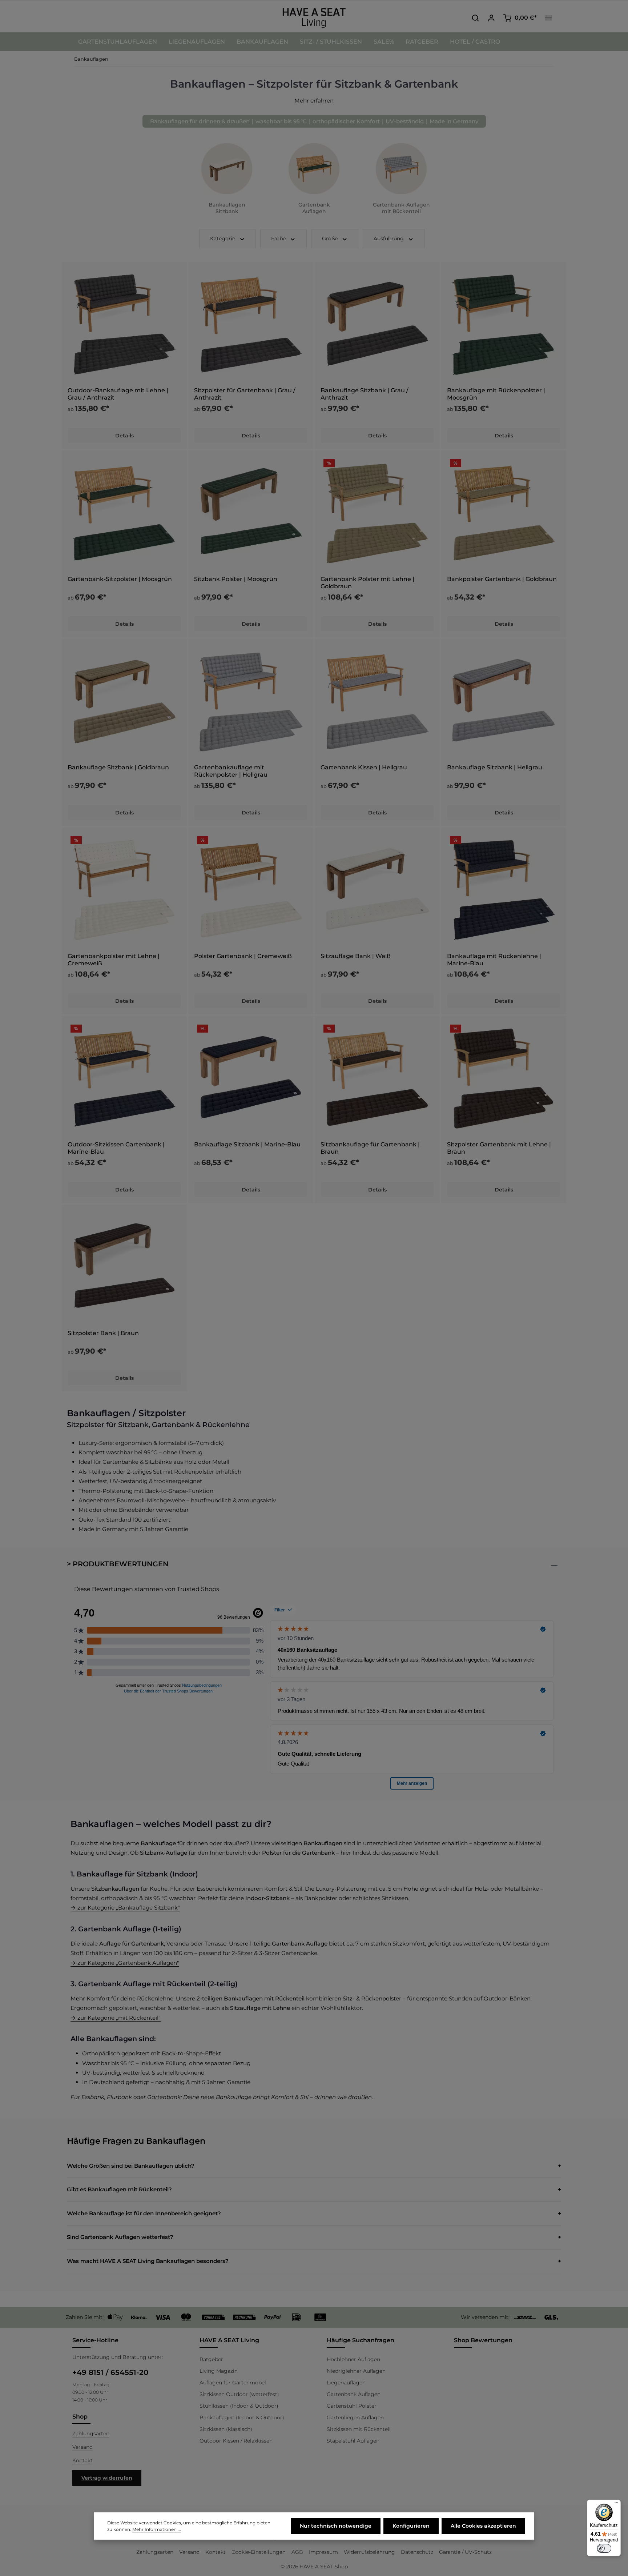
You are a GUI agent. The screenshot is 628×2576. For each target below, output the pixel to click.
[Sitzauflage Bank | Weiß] (377, 890)
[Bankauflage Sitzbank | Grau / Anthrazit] (377, 324)
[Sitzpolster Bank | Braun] (124, 1267)
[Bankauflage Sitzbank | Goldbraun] (124, 701)
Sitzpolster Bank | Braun (103, 1333)
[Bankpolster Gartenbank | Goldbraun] (504, 513)
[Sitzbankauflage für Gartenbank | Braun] (377, 1078)
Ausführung (389, 239)
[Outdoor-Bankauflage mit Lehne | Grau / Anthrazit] (124, 324)
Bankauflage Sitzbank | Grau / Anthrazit (365, 394)
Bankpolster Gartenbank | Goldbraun (502, 579)
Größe (330, 239)
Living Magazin (219, 2371)
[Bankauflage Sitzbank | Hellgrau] (504, 701)
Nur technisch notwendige (336, 2526)
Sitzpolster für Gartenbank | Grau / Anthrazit (245, 394)
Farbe (278, 239)
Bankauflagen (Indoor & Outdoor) (242, 2417)
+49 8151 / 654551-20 (110, 2372)
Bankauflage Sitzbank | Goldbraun (118, 767)
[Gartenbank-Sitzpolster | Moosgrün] (124, 513)
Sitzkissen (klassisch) (226, 2429)
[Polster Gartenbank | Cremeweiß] (251, 890)
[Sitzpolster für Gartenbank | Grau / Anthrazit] (251, 324)
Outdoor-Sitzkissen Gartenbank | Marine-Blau (116, 1148)
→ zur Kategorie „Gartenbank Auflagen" (125, 1963)
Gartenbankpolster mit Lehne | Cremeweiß (114, 960)
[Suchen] (475, 18)
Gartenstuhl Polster (352, 2406)
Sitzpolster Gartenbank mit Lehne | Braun (499, 1148)
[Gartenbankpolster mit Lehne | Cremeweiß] (124, 890)
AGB (297, 2552)
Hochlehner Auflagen (353, 2359)
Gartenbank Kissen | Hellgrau (364, 767)
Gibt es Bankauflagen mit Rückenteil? (119, 2189)
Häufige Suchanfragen (361, 2340)
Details (124, 436)
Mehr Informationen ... (157, 2529)
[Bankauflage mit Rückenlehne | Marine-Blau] (504, 890)
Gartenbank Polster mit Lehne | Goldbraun (367, 583)
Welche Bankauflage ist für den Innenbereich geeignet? (144, 2213)
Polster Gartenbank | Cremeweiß (243, 956)
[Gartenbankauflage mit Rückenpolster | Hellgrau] (251, 701)
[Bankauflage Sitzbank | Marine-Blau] (251, 1078)
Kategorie (223, 239)
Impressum (323, 2552)
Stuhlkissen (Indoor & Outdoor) (239, 2406)
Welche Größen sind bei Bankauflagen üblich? (131, 2166)
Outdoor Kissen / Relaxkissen (236, 2441)
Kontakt (82, 2460)
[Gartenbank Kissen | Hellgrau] (377, 701)
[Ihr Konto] (491, 18)
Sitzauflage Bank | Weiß (356, 956)
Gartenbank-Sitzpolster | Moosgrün (120, 579)
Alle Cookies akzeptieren (483, 2526)
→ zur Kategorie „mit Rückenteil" (116, 2018)
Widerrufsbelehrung (369, 2552)
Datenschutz (417, 2552)
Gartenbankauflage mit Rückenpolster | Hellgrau (231, 771)
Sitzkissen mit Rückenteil (359, 2429)
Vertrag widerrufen (107, 2478)
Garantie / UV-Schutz (465, 2552)
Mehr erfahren (314, 101)
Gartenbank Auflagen (354, 2394)
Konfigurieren (411, 2526)
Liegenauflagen (346, 2383)
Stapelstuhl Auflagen (353, 2441)
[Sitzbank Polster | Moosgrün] (251, 513)
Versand (82, 2447)
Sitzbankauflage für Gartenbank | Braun (370, 1148)
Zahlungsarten (91, 2433)
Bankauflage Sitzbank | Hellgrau (495, 767)
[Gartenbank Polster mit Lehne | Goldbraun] (377, 513)
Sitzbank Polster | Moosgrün (236, 579)
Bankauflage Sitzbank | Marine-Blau (247, 1144)
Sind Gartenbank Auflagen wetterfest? (120, 2237)
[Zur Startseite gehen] (314, 18)
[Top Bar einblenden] (548, 18)
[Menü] (616, 2504)
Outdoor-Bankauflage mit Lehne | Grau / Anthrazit (118, 394)
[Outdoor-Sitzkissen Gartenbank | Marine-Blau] (124, 1078)
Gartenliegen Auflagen (355, 2417)
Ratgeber (211, 2359)
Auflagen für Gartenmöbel (233, 2383)
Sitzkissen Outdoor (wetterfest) (239, 2394)
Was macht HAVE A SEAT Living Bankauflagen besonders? (148, 2261)
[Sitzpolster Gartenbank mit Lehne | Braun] (504, 1078)
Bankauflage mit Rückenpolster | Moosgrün (496, 394)
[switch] (604, 2548)
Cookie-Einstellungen (259, 2552)
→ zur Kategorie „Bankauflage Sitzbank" (125, 1908)
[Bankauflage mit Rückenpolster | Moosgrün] (504, 324)
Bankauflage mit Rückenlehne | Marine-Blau (494, 960)
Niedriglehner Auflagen (356, 2371)
